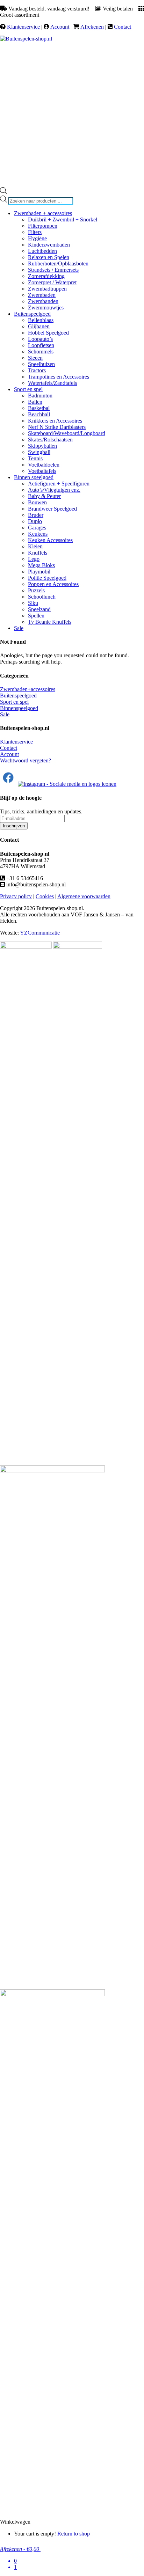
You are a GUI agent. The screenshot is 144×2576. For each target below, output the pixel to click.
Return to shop (74, 2534)
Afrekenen (92, 27)
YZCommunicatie (40, 933)
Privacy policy (16, 896)
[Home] (26, 39)
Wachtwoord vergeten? (26, 760)
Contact (123, 27)
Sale (5, 714)
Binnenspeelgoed (19, 708)
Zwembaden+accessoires (28, 689)
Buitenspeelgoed (18, 696)
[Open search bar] (3, 192)
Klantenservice (23, 27)
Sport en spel (14, 702)
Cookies (45, 896)
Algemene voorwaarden (84, 896)
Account (60, 27)
